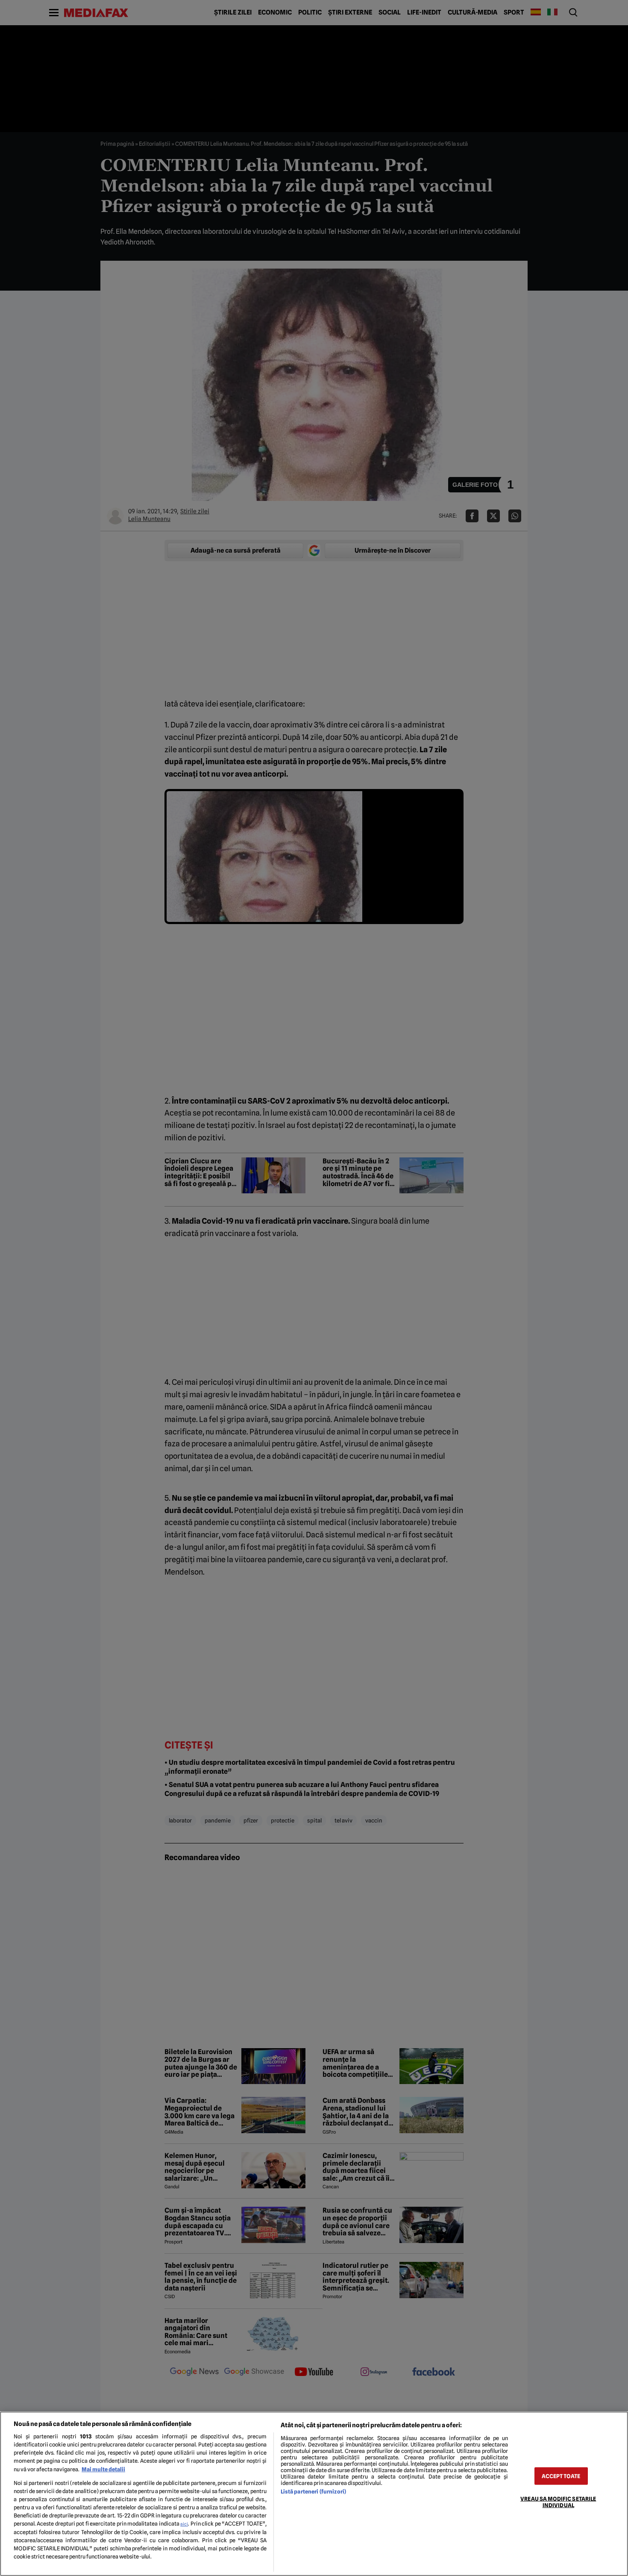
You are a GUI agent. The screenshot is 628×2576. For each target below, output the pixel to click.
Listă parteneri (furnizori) (313, 2492)
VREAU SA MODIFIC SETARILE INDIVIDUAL (558, 2502)
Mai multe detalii (103, 2469)
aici (184, 2524)
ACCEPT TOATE (561, 2476)
